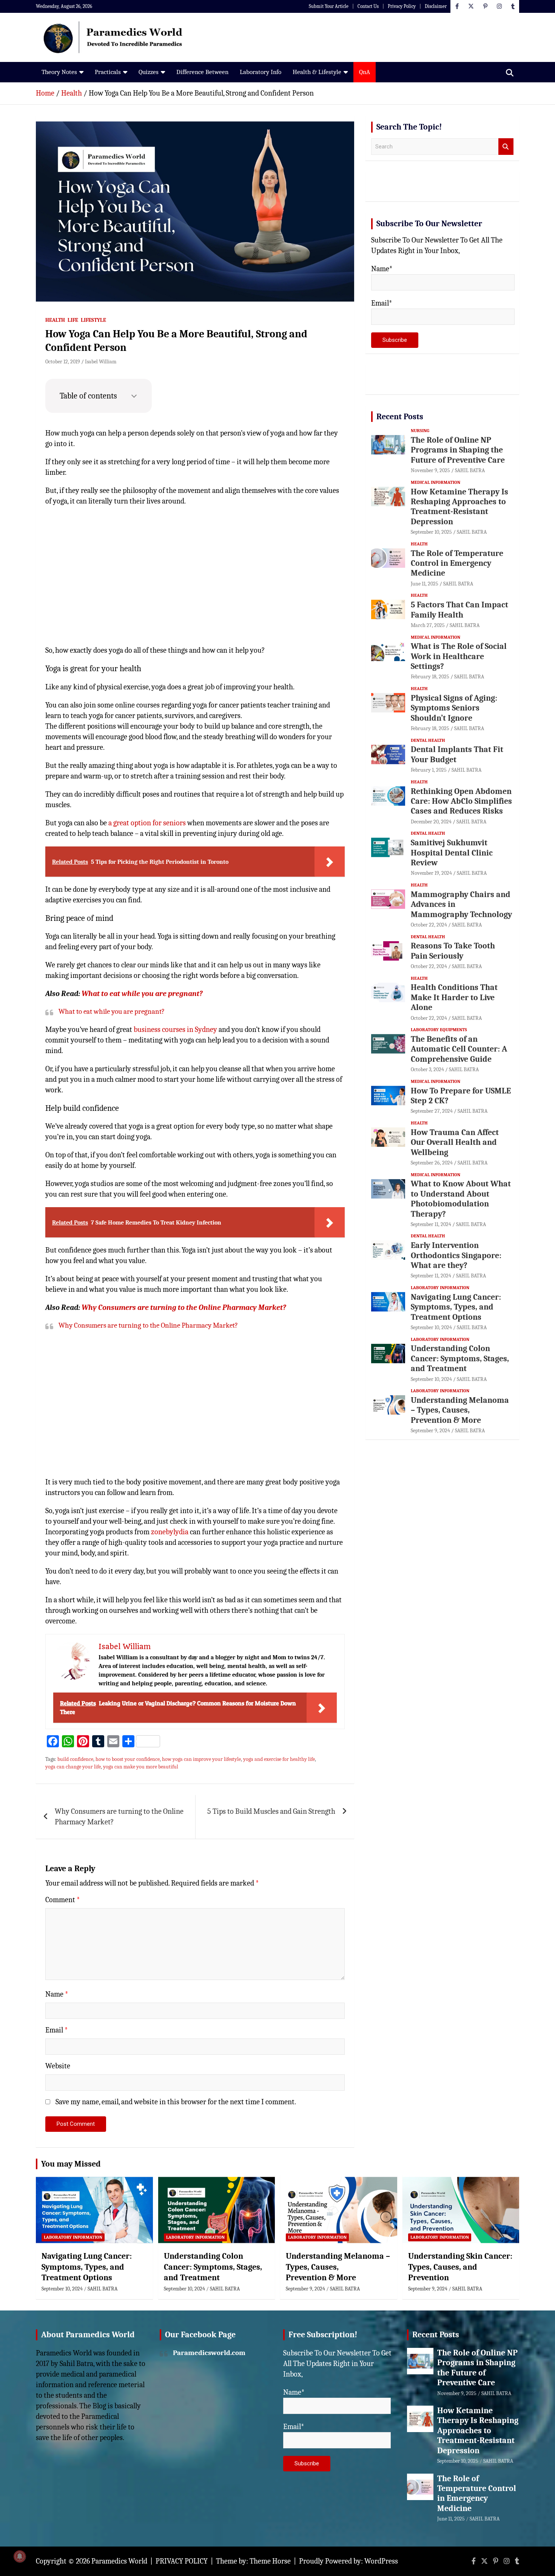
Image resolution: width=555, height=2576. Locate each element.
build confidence (75, 1759)
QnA (365, 72)
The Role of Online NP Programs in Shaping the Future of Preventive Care (458, 450)
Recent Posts (400, 417)
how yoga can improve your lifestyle (201, 1759)
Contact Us (368, 6)
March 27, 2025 (428, 625)
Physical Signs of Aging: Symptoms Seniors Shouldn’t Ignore (454, 708)
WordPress (381, 2561)
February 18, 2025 (430, 677)
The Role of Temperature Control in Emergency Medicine (457, 563)
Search (506, 147)
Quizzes (149, 72)
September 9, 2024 (430, 1431)
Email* (382, 303)
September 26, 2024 (432, 1163)
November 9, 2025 (430, 470)
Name (57, 1994)
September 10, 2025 (431, 532)
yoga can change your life (73, 1767)
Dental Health (428, 740)
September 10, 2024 (431, 1327)
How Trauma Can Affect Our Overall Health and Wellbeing (455, 1142)
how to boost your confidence (128, 1759)
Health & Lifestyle (317, 72)
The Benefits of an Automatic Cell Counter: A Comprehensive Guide (459, 1049)
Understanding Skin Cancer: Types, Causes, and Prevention (460, 2267)
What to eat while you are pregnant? (142, 994)
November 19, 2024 (431, 873)
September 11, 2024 (431, 1224)
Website (58, 2066)
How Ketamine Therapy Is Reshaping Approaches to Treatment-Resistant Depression (459, 507)
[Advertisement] (195, 581)
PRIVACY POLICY (182, 2561)
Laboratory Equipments (439, 1030)
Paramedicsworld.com (209, 2353)
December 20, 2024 (431, 822)
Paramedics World (119, 2561)
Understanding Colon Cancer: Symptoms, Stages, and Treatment (460, 1358)
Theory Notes (59, 72)
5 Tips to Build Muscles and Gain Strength (271, 1811)
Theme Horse (270, 2561)
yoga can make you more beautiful (141, 1767)
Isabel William (101, 362)
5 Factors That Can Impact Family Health (459, 610)
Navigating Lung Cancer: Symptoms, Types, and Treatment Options (456, 1307)
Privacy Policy (402, 6)
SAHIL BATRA (470, 470)
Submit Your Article (329, 6)
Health (55, 320)
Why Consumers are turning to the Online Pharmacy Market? (184, 1307)
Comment (63, 1900)
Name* (382, 269)
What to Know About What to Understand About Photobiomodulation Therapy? (461, 1199)
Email (57, 2030)
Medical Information (436, 482)
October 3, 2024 (427, 1069)
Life (73, 320)
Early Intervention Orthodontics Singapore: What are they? (456, 1255)
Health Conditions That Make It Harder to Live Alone (454, 997)
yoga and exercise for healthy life (279, 1759)
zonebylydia (170, 1532)
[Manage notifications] (20, 2556)
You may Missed (71, 2164)
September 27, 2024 (432, 1111)
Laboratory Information (440, 1288)
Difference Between (202, 72)
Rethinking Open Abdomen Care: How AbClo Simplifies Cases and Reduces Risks (461, 801)
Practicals (108, 72)
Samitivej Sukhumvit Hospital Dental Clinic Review (452, 853)
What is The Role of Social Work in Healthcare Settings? (459, 656)
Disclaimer (436, 6)
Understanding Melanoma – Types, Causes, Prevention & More (460, 1410)
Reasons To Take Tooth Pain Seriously (453, 951)
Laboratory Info (261, 72)
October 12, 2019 (63, 362)
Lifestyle (93, 320)
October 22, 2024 (429, 925)
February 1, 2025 (429, 770)
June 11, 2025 (425, 584)
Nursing (420, 431)
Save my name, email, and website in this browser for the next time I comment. (176, 2102)
